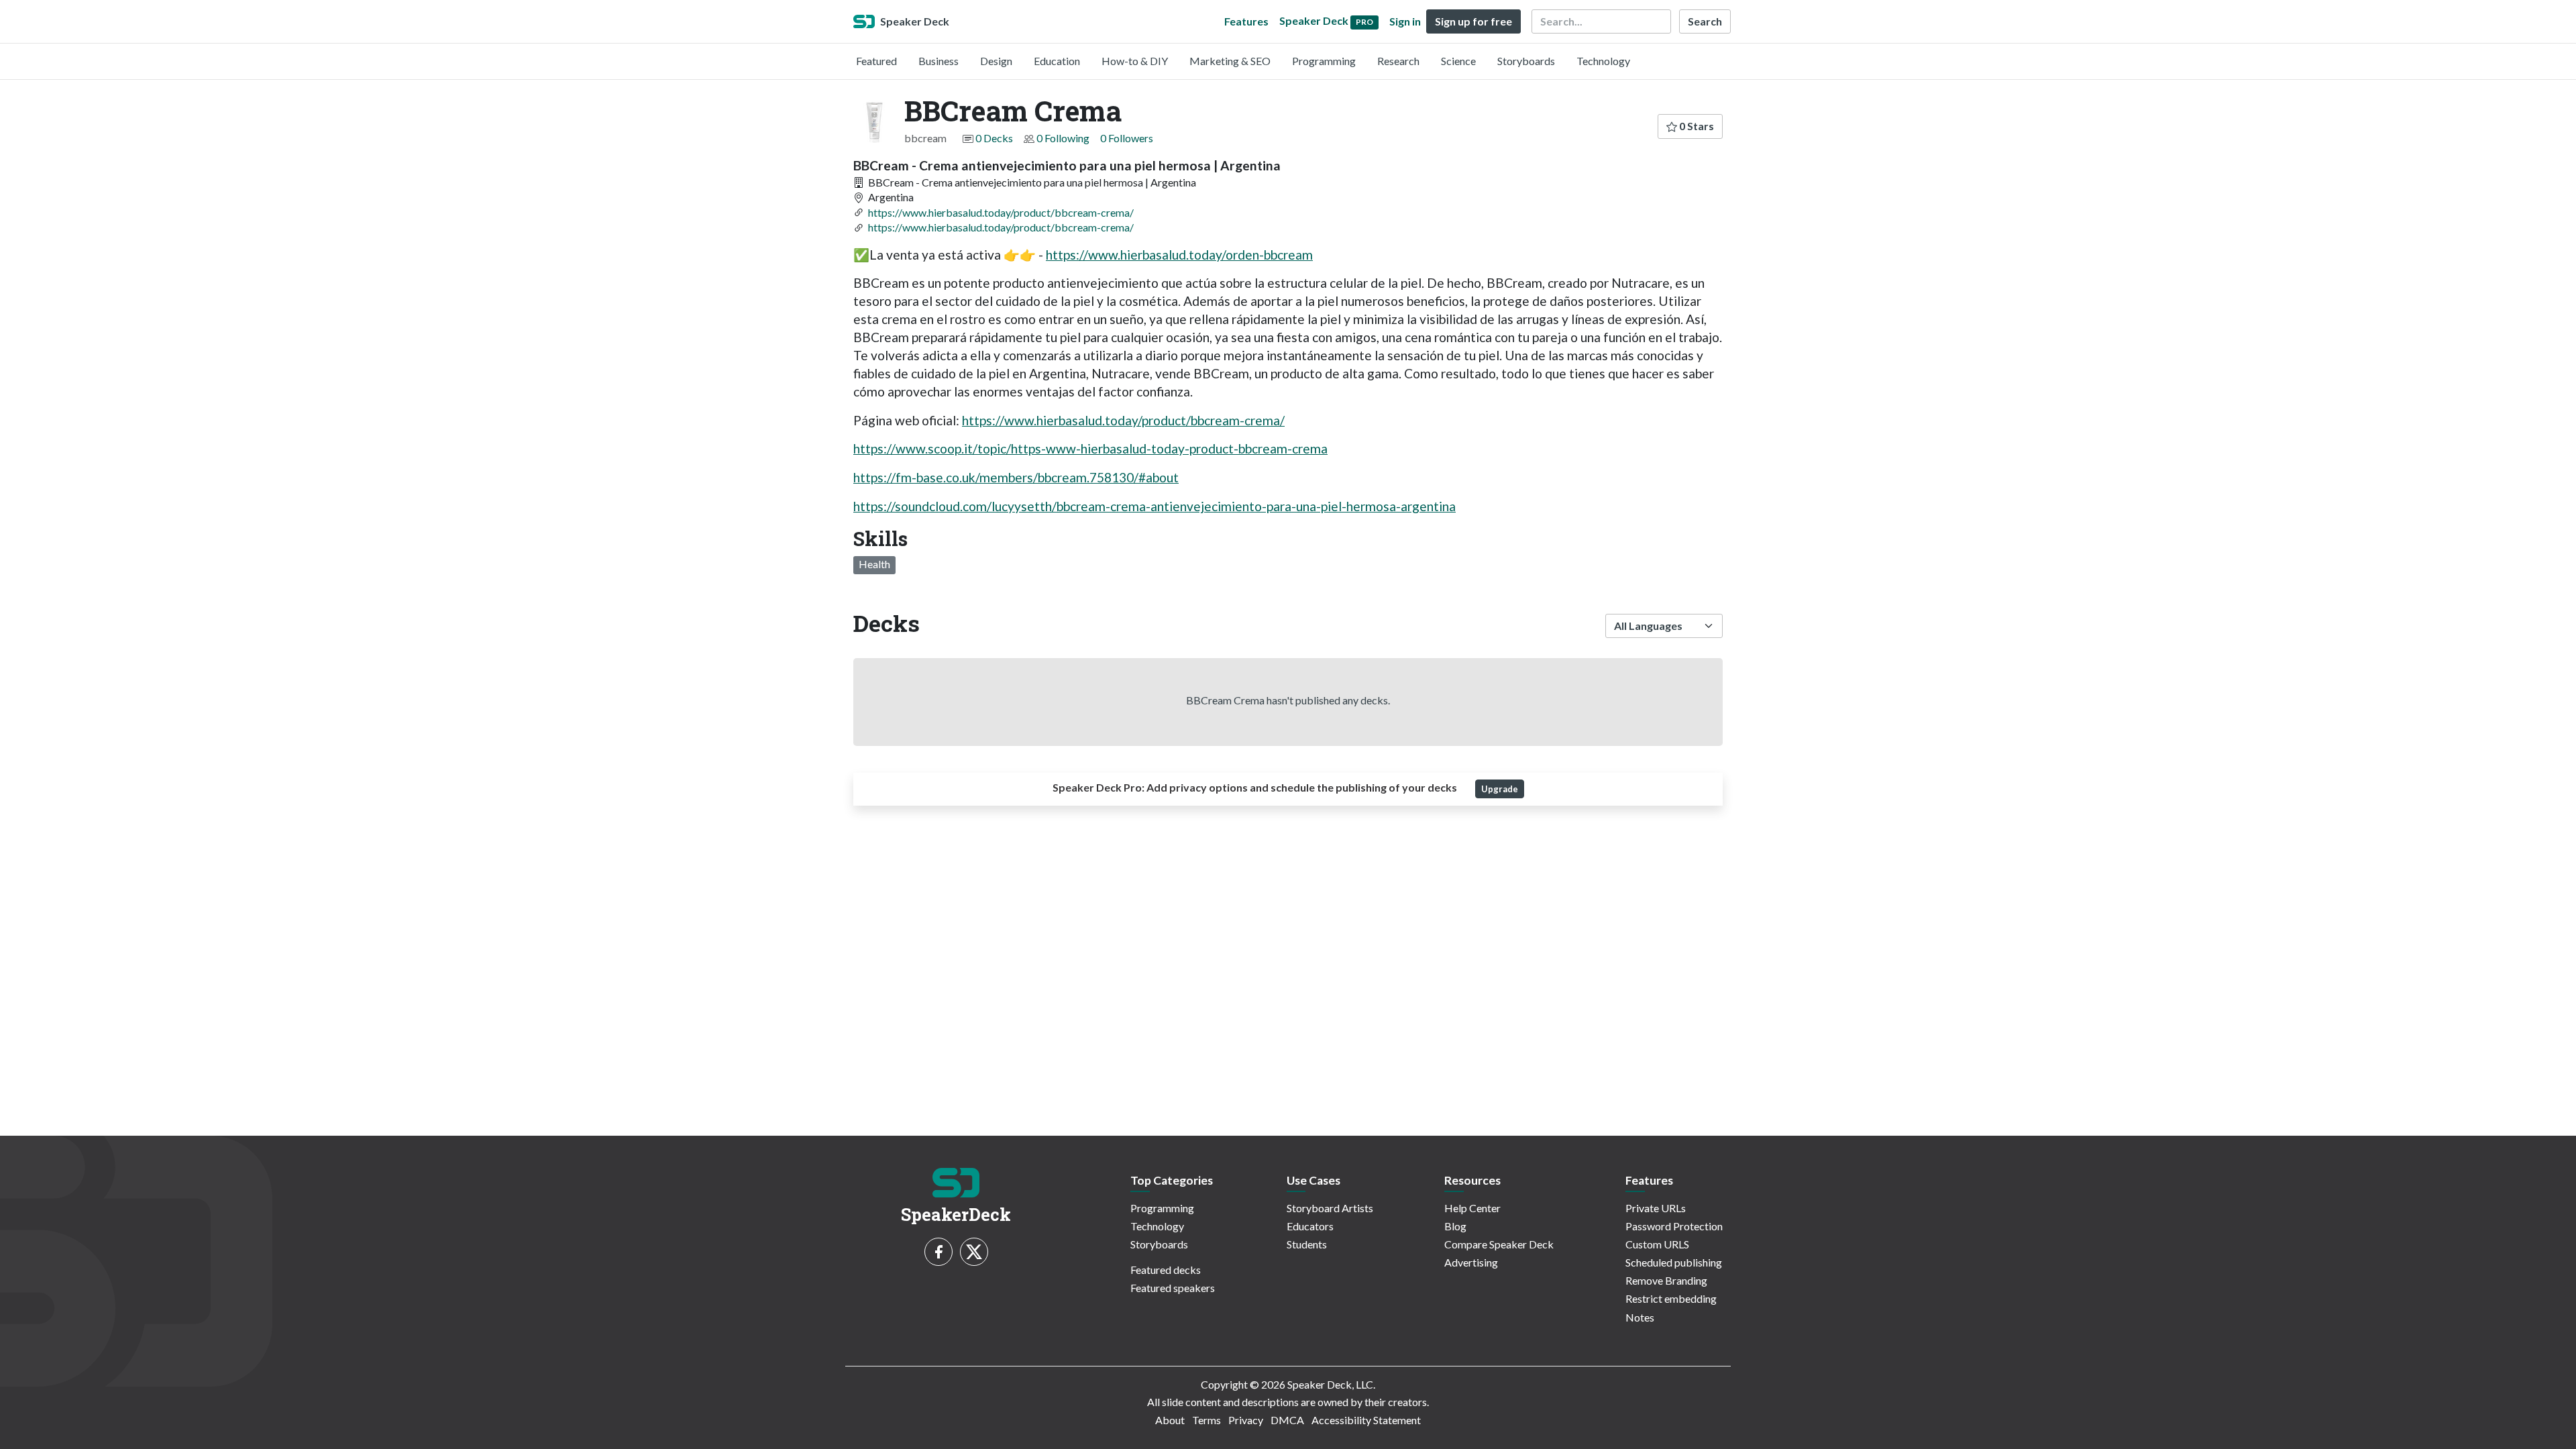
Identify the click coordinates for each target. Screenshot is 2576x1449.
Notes (1640, 1317)
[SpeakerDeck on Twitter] (974, 1252)
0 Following (1063, 138)
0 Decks (994, 138)
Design (996, 61)
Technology (1603, 61)
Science (1458, 61)
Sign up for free (1473, 21)
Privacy (1246, 1420)
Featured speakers (1173, 1288)
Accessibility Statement (1366, 1420)
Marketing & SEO (1230, 61)
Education (1057, 61)
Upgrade (1500, 789)
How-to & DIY (1135, 61)
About (1170, 1420)
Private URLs (1656, 1208)
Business (938, 61)
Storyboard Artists (1330, 1208)
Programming (1324, 61)
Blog (1455, 1226)
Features (1246, 21)
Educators (1310, 1226)
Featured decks (1166, 1270)
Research (1398, 61)
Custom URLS (1657, 1244)
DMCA (1287, 1420)
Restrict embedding (1671, 1298)
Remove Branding (1666, 1280)
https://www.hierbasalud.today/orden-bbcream (1179, 255)
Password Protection (1674, 1226)
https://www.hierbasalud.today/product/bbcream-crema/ (1001, 212)
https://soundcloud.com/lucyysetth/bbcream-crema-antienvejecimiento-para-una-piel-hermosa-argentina (1155, 506)
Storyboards (1526, 61)
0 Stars (1696, 126)
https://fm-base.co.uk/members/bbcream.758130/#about (1016, 477)
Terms (1206, 1420)
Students (1307, 1244)
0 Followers (1127, 138)
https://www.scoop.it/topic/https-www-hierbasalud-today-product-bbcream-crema (1090, 448)
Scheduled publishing (1674, 1262)
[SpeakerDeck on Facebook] (938, 1252)
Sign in (1405, 21)
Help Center (1472, 1208)
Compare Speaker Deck (1499, 1244)
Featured (876, 61)
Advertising (1471, 1262)
